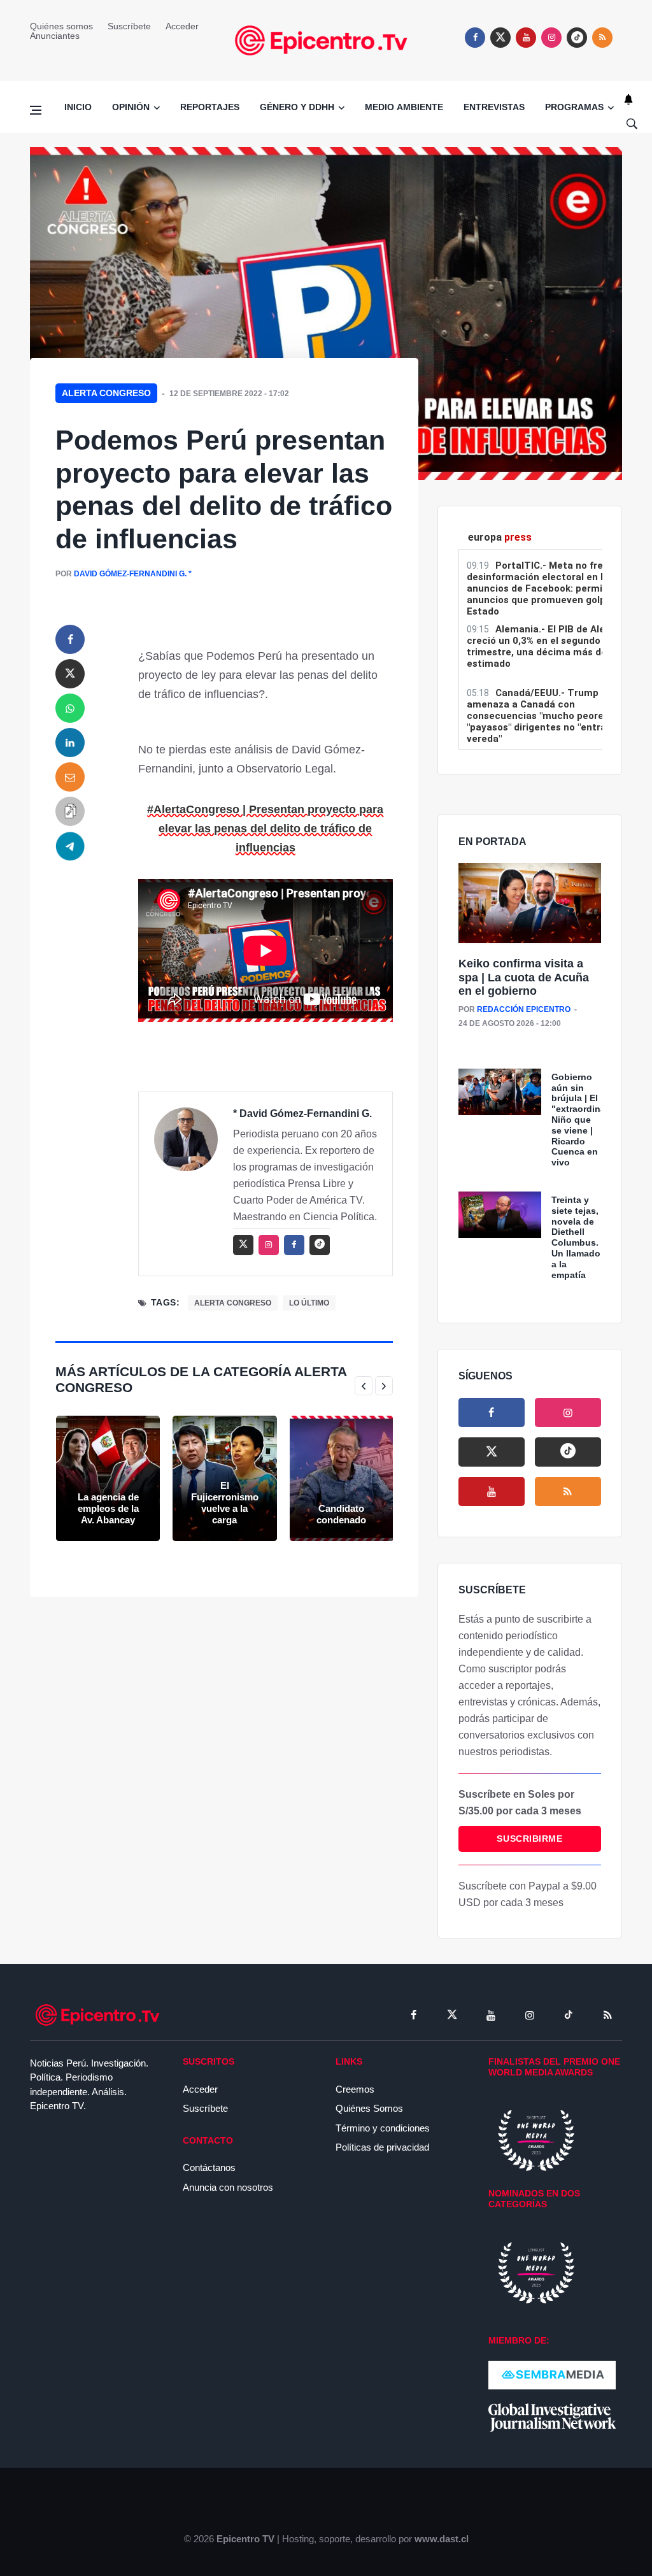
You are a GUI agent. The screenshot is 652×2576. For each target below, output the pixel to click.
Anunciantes (55, 36)
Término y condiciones (383, 2128)
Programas (574, 107)
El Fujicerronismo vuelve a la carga (225, 1503)
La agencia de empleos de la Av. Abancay (108, 1508)
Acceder (182, 26)
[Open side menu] (36, 110)
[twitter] (500, 38)
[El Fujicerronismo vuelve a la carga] (224, 1478)
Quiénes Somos (369, 2108)
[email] (70, 777)
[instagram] (551, 38)
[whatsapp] (70, 708)
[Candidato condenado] (342, 1478)
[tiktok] (569, 2015)
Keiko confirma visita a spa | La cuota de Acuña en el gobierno (524, 977)
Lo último (309, 1303)
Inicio (78, 107)
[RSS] (607, 2015)
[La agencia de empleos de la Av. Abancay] (108, 1478)
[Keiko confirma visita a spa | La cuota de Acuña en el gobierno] (530, 904)
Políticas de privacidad (382, 2147)
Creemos (355, 2089)
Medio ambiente (404, 107)
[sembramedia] (552, 2374)
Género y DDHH (297, 107)
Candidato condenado (341, 1514)
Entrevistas (494, 107)
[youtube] (526, 38)
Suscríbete (129, 26)
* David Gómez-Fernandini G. (302, 1114)
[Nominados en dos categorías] (536, 2272)
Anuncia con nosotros (228, 2187)
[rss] (577, 38)
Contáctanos (209, 2167)
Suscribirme (529, 1839)
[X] (492, 1452)
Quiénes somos (61, 26)
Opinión (131, 107)
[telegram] (70, 846)
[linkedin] (70, 743)
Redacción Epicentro (524, 1009)
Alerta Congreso (106, 393)
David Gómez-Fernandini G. (130, 574)
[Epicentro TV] (326, 39)
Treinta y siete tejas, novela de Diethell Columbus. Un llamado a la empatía (576, 1237)
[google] (568, 1452)
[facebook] (475, 38)
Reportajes (210, 107)
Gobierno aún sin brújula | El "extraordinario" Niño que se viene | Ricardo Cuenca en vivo (586, 1120)
